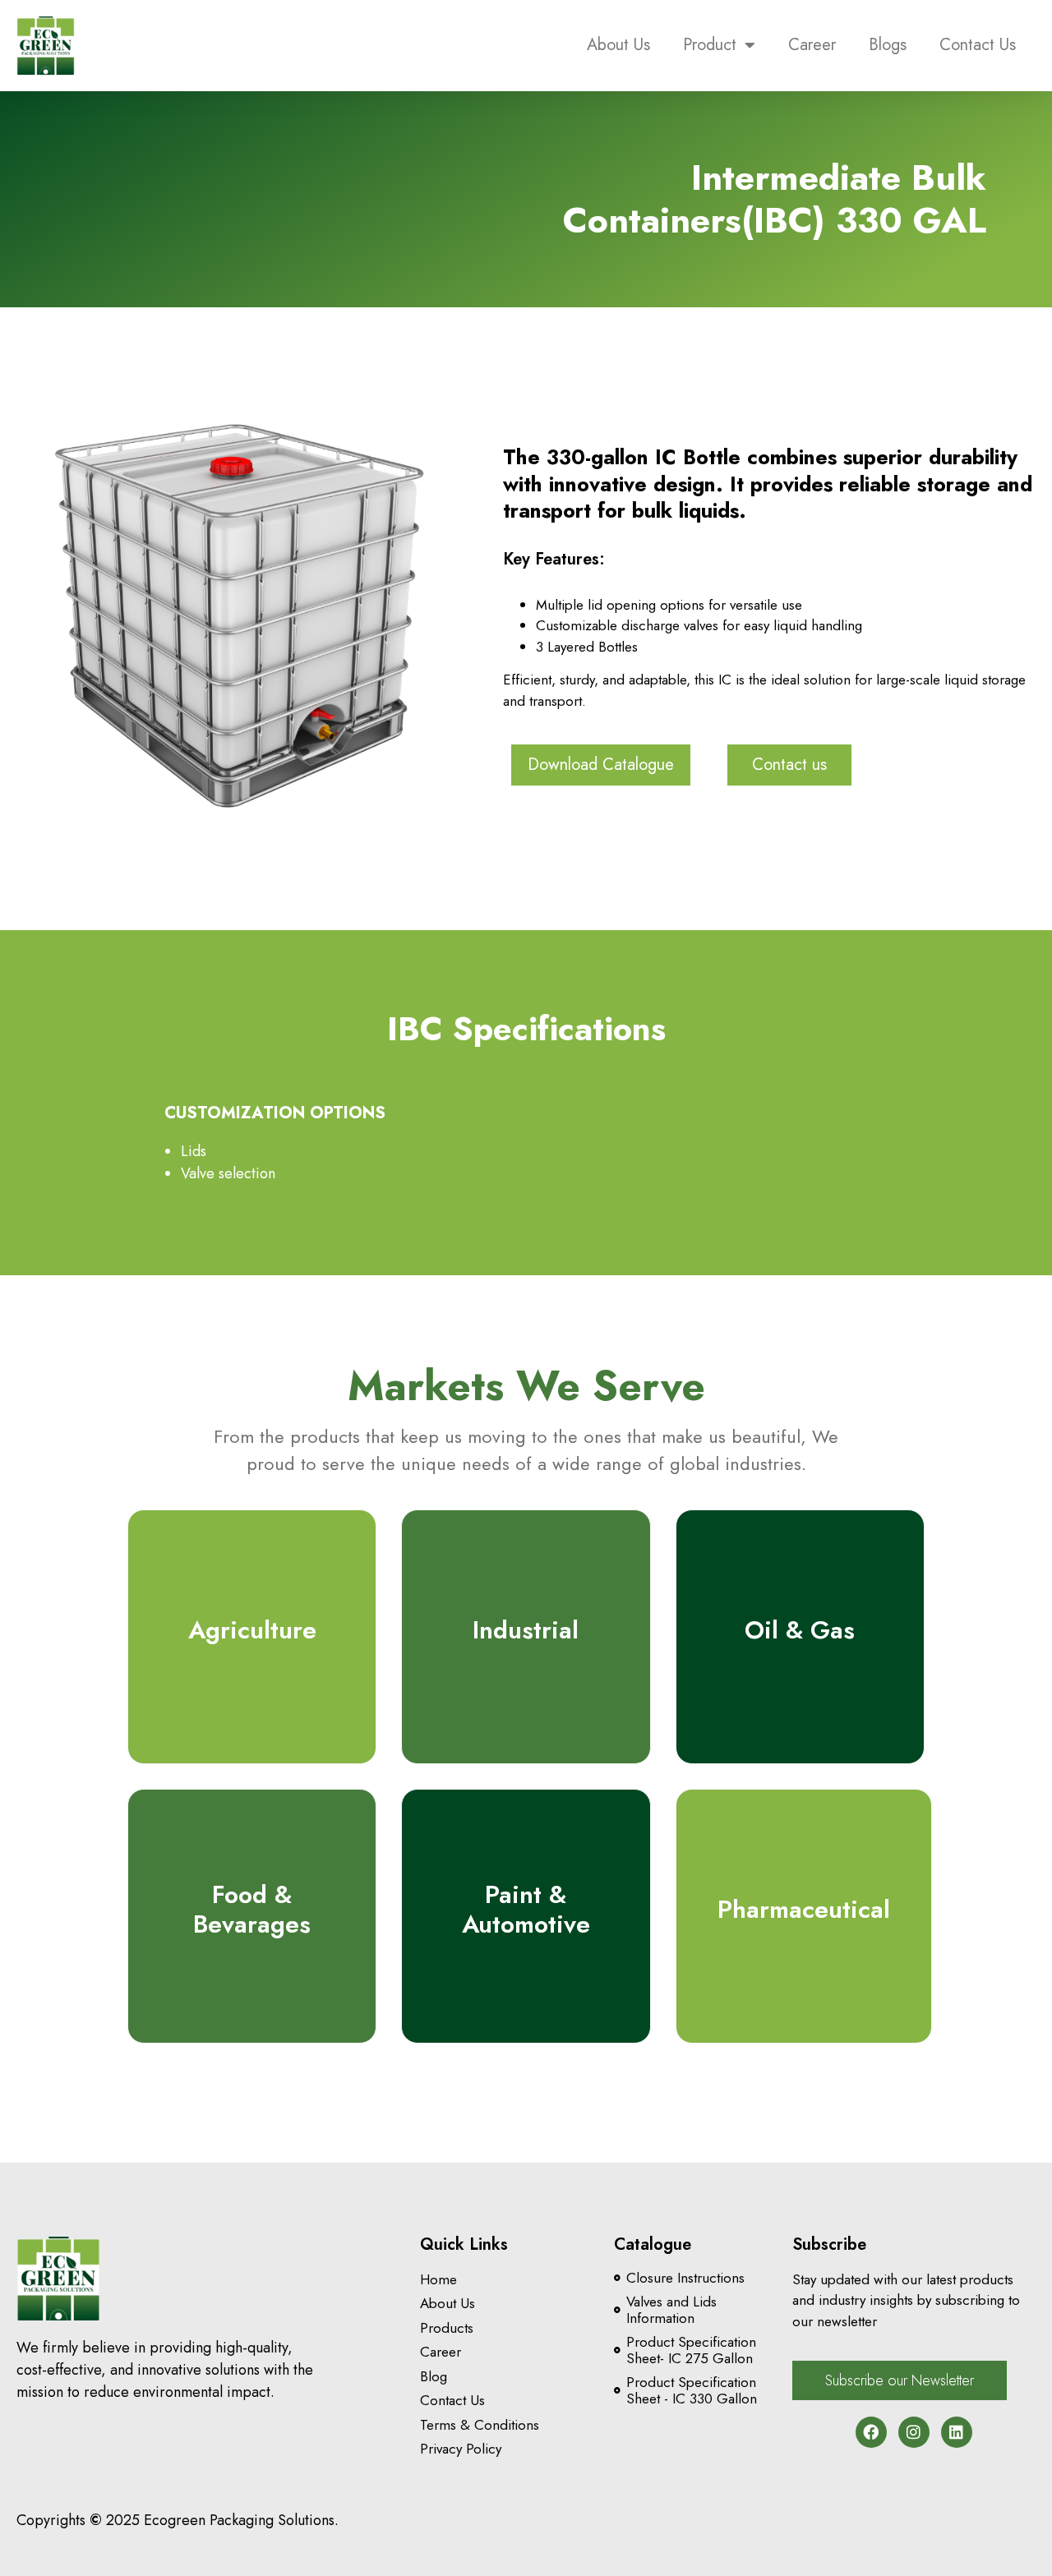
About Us (618, 45)
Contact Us (978, 45)
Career (812, 45)
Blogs (888, 45)
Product (710, 45)
